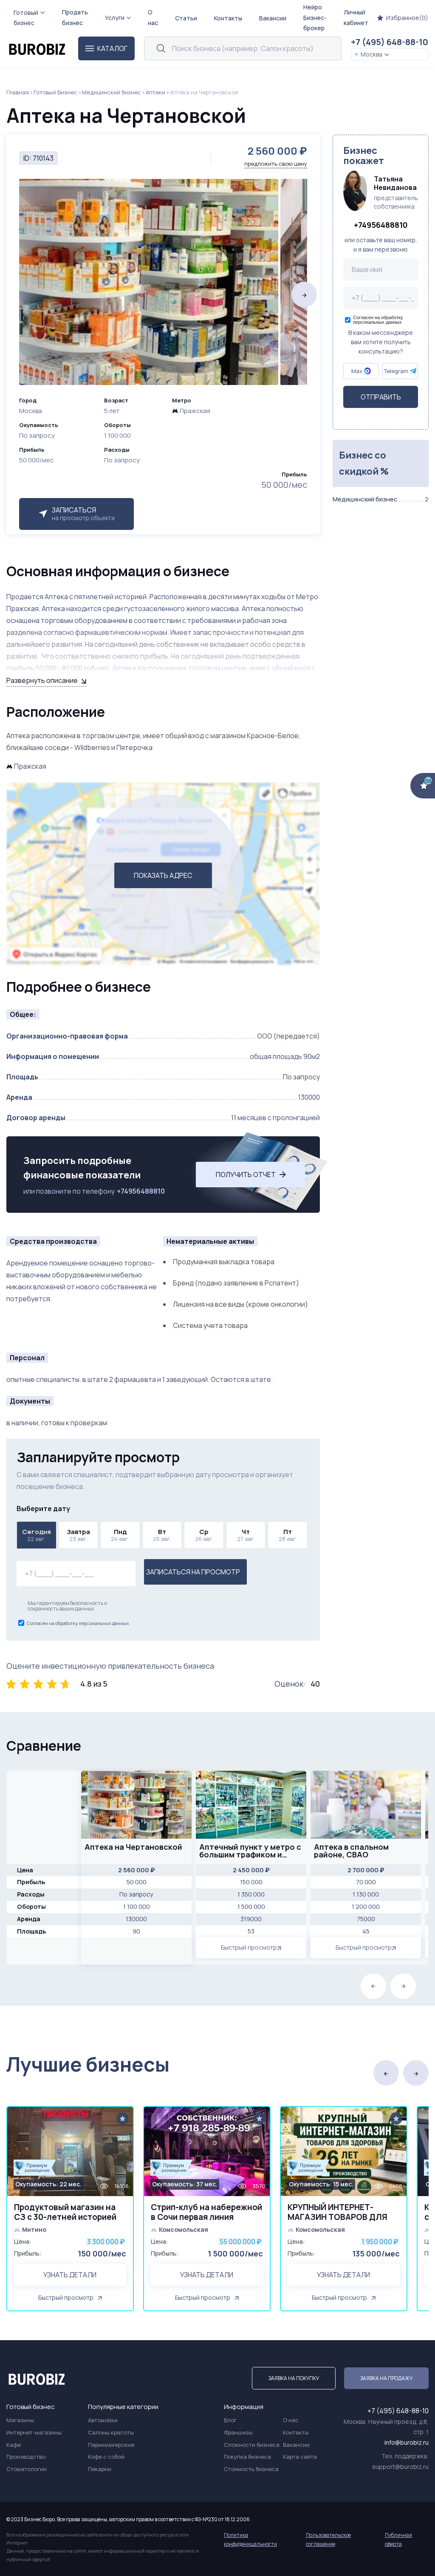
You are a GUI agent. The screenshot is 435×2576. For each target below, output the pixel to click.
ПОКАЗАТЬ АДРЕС (163, 875)
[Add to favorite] (123, 2119)
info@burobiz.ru (407, 2442)
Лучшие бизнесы (88, 2064)
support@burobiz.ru (400, 2467)
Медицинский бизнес (112, 92)
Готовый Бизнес (55, 92)
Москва (371, 54)
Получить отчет (246, 1175)
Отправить (381, 397)
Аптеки (155, 92)
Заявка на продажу (386, 2378)
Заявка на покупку (294, 2378)
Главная (18, 92)
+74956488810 (141, 1191)
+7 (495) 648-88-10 (390, 42)
